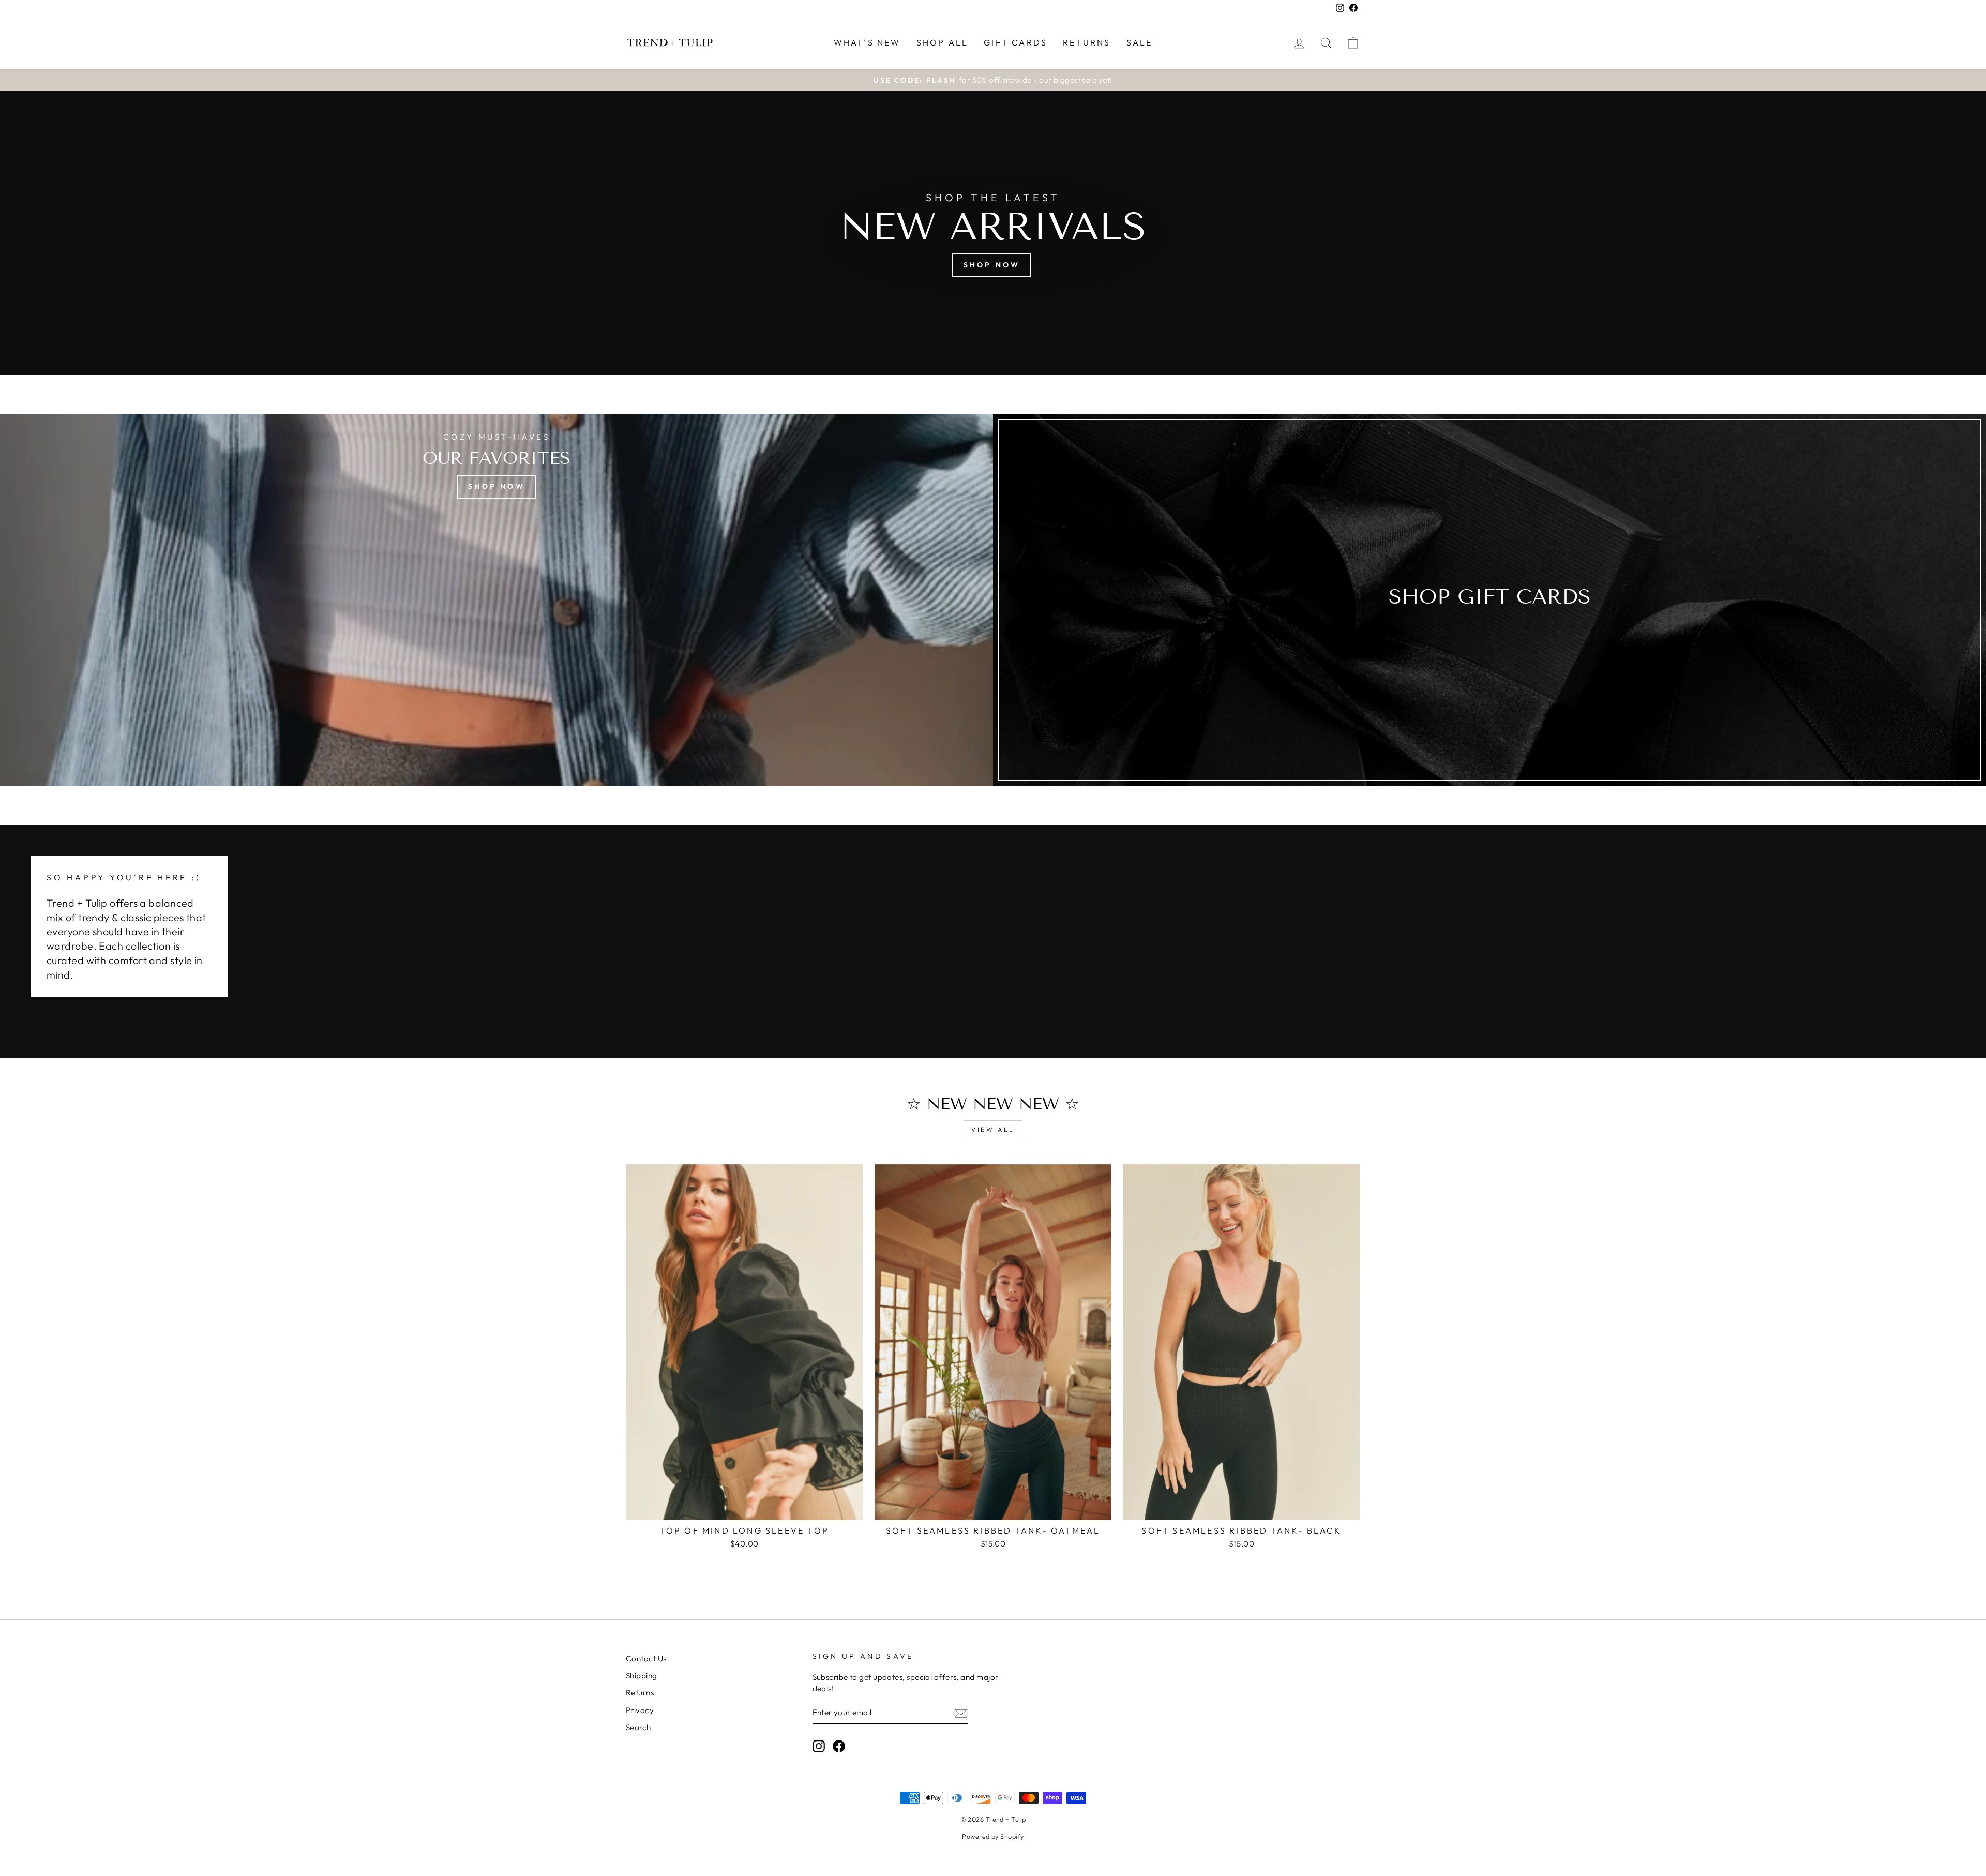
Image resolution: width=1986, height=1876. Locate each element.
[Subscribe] (961, 1713)
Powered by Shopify (993, 1836)
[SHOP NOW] (496, 600)
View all (993, 1129)
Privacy (640, 1710)
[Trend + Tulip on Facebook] (839, 1746)
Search (638, 1727)
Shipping (642, 1676)
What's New (867, 42)
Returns (1087, 42)
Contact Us (646, 1659)
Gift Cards (1015, 42)
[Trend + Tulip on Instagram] (819, 1746)
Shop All (943, 42)
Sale (1140, 42)
